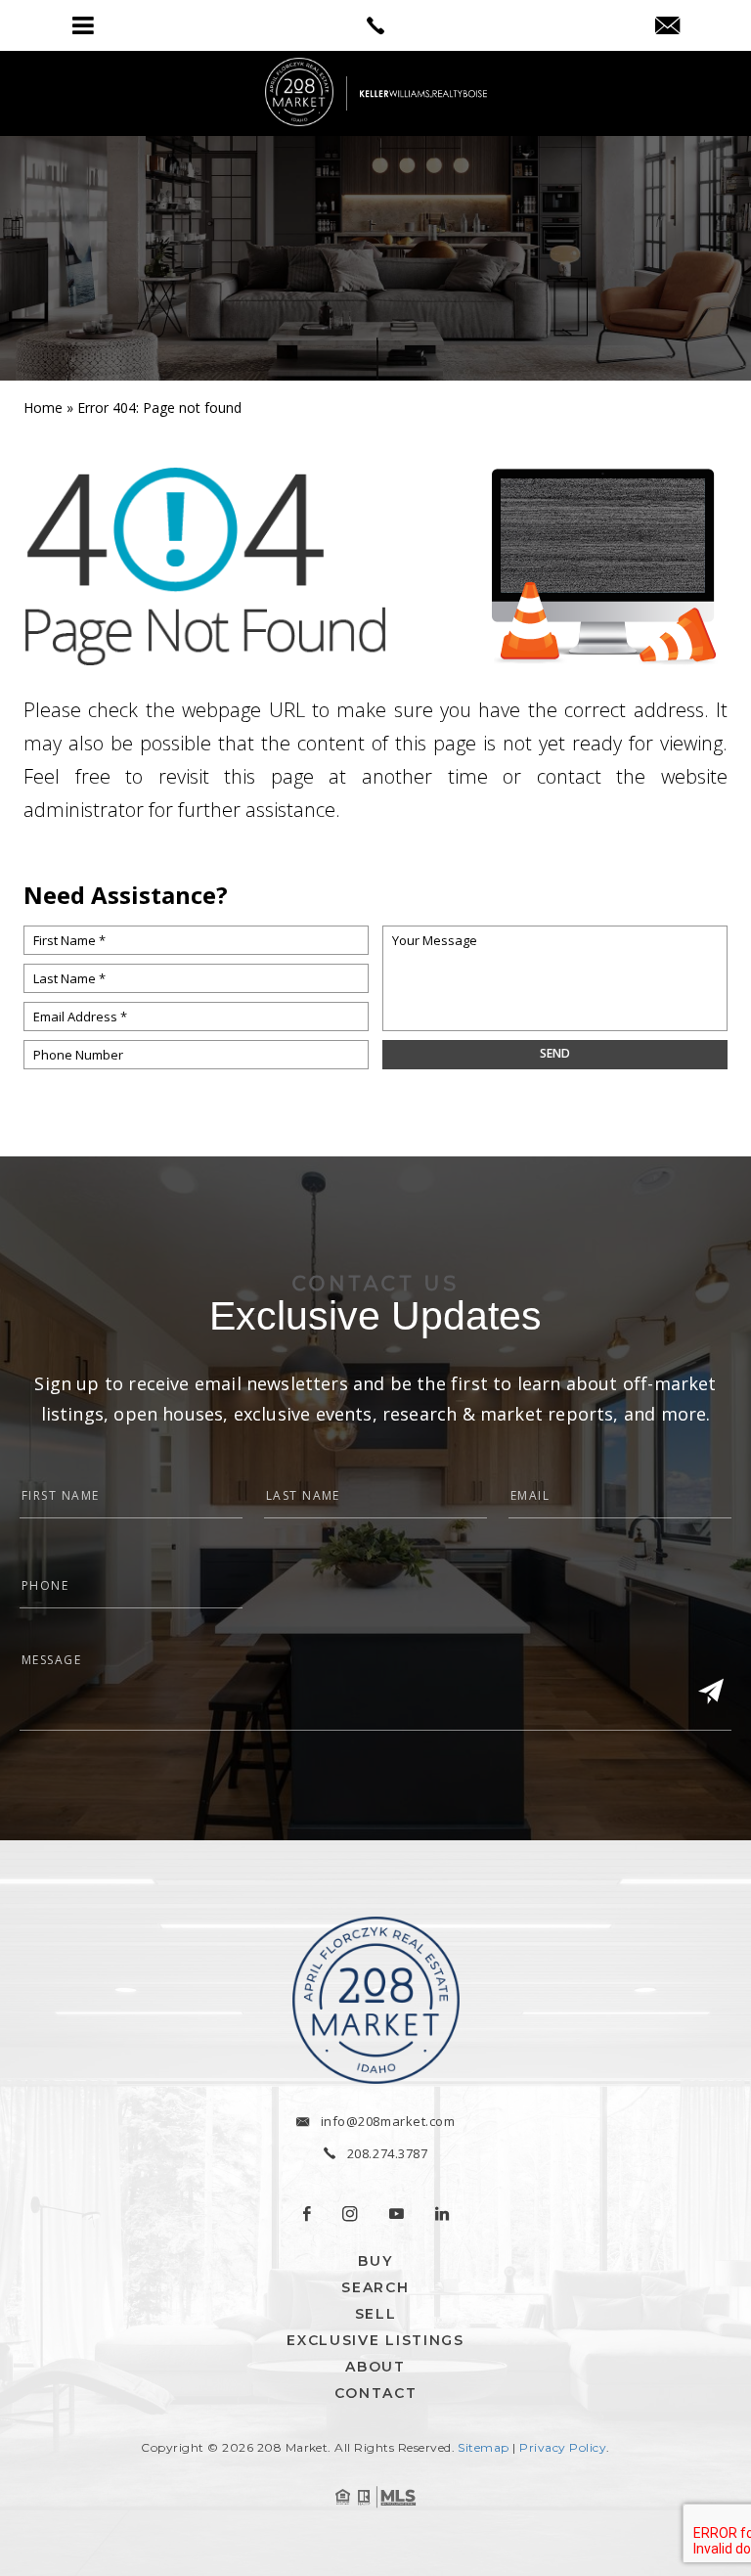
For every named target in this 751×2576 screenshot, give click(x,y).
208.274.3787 (387, 2153)
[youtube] (397, 2214)
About (375, 2367)
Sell (376, 2314)
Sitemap (483, 2447)
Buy (375, 2261)
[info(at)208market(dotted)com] (667, 26)
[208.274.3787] (375, 25)
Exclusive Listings (375, 2340)
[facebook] (307, 2214)
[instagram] (350, 2214)
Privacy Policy (563, 2447)
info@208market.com (388, 2121)
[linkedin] (442, 2214)
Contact (376, 2393)
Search (375, 2287)
